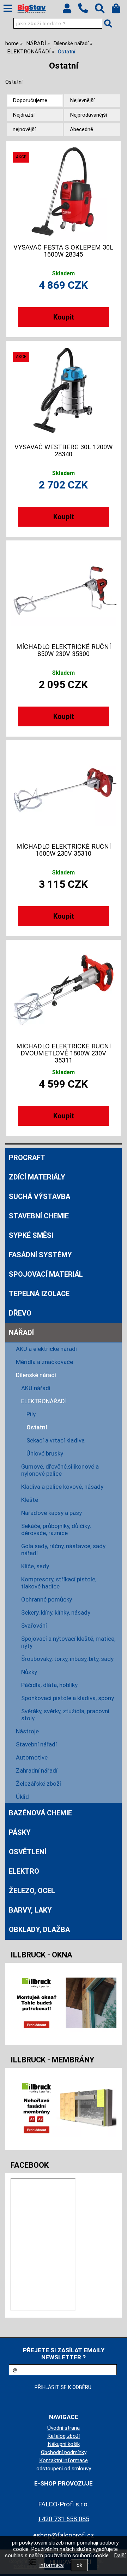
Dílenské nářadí (36, 1375)
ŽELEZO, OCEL (32, 1891)
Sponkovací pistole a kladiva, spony (68, 1698)
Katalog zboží (64, 2436)
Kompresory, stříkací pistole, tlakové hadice (59, 1583)
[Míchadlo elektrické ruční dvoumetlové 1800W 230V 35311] (64, 990)
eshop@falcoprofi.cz (64, 2535)
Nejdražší (24, 115)
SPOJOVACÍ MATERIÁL (46, 1274)
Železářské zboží (38, 1784)
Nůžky (29, 1672)
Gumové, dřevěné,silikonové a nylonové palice (60, 1470)
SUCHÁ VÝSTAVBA (40, 1196)
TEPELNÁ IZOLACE (39, 1294)
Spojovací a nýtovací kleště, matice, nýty (68, 1642)
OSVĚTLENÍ (28, 1852)
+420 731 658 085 (64, 2519)
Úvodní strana (64, 2428)
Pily (31, 1414)
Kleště (30, 1500)
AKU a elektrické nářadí (46, 1349)
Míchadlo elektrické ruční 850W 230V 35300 (64, 650)
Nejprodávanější (88, 115)
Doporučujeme (30, 100)
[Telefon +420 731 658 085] (86, 13)
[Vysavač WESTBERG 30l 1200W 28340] (64, 391)
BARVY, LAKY (30, 1910)
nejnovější (24, 129)
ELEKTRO (24, 1871)
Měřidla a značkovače (44, 1362)
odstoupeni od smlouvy (64, 2469)
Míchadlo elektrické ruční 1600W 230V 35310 (64, 850)
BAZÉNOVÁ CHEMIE (40, 1813)
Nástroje (27, 1731)
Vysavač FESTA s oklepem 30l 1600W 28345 (63, 251)
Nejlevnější (82, 100)
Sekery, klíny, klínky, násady (56, 1612)
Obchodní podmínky (64, 2452)
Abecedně (81, 129)
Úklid (22, 1797)
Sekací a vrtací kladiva (56, 1440)
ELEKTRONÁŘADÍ (44, 1401)
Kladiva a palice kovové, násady (62, 1487)
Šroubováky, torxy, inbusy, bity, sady (67, 1659)
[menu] (8, 8)
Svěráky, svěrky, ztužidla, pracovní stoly (65, 1715)
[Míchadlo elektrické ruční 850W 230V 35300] (64, 591)
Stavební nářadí (36, 1744)
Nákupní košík (64, 2444)
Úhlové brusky (45, 1453)
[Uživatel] (70, 10)
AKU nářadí (36, 1388)
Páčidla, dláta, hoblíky (49, 1685)
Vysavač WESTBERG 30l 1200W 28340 (64, 451)
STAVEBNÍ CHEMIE (39, 1216)
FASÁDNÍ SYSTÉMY (40, 1255)
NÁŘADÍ (21, 1333)
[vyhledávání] (103, 10)
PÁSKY (20, 1832)
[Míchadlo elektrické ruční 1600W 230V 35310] (64, 790)
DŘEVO (20, 1313)
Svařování (34, 1626)
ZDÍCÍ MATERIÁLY (37, 1177)
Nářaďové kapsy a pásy (52, 1513)
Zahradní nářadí (37, 1770)
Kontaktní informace (64, 2460)
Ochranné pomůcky (47, 1599)
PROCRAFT (27, 1158)
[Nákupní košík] (119, 10)
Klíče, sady (35, 1566)
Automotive (32, 1757)
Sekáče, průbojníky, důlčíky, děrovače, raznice (56, 1529)
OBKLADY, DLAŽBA (39, 1930)
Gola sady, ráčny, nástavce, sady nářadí (63, 1550)
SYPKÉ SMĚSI (31, 1235)
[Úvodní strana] (32, 9)
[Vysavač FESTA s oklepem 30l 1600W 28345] (64, 191)
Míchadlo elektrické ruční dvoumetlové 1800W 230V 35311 (64, 1053)
